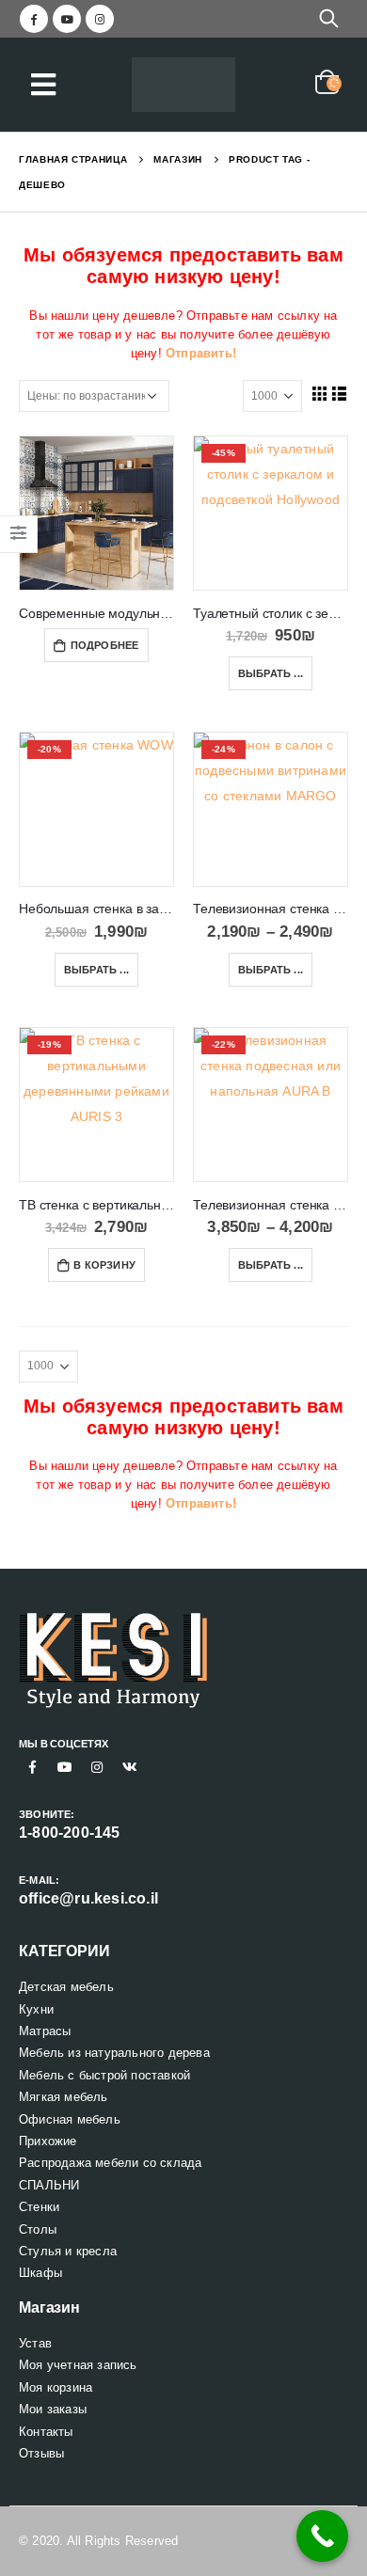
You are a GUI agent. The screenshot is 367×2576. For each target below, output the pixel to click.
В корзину (104, 1265)
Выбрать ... (271, 673)
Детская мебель (66, 1987)
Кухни (36, 2009)
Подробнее (105, 645)
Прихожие (48, 2141)
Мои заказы (53, 2409)
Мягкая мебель (64, 2097)
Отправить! (201, 353)
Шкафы (40, 2273)
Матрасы (45, 2031)
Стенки (39, 2207)
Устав (35, 2343)
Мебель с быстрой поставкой (104, 2075)
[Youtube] (67, 19)
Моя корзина (56, 2387)
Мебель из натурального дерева (114, 2053)
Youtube (65, 1767)
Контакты (46, 2432)
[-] (183, 85)
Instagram (97, 1767)
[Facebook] (34, 19)
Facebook (33, 1767)
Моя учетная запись (78, 2365)
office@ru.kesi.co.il (88, 1898)
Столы (38, 2229)
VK (130, 1767)
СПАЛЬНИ (49, 2185)
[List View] (340, 393)
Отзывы (41, 2453)
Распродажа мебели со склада (110, 2163)
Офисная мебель (70, 2119)
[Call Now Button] (322, 2536)
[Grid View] (319, 393)
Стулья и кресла (68, 2251)
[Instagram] (100, 19)
